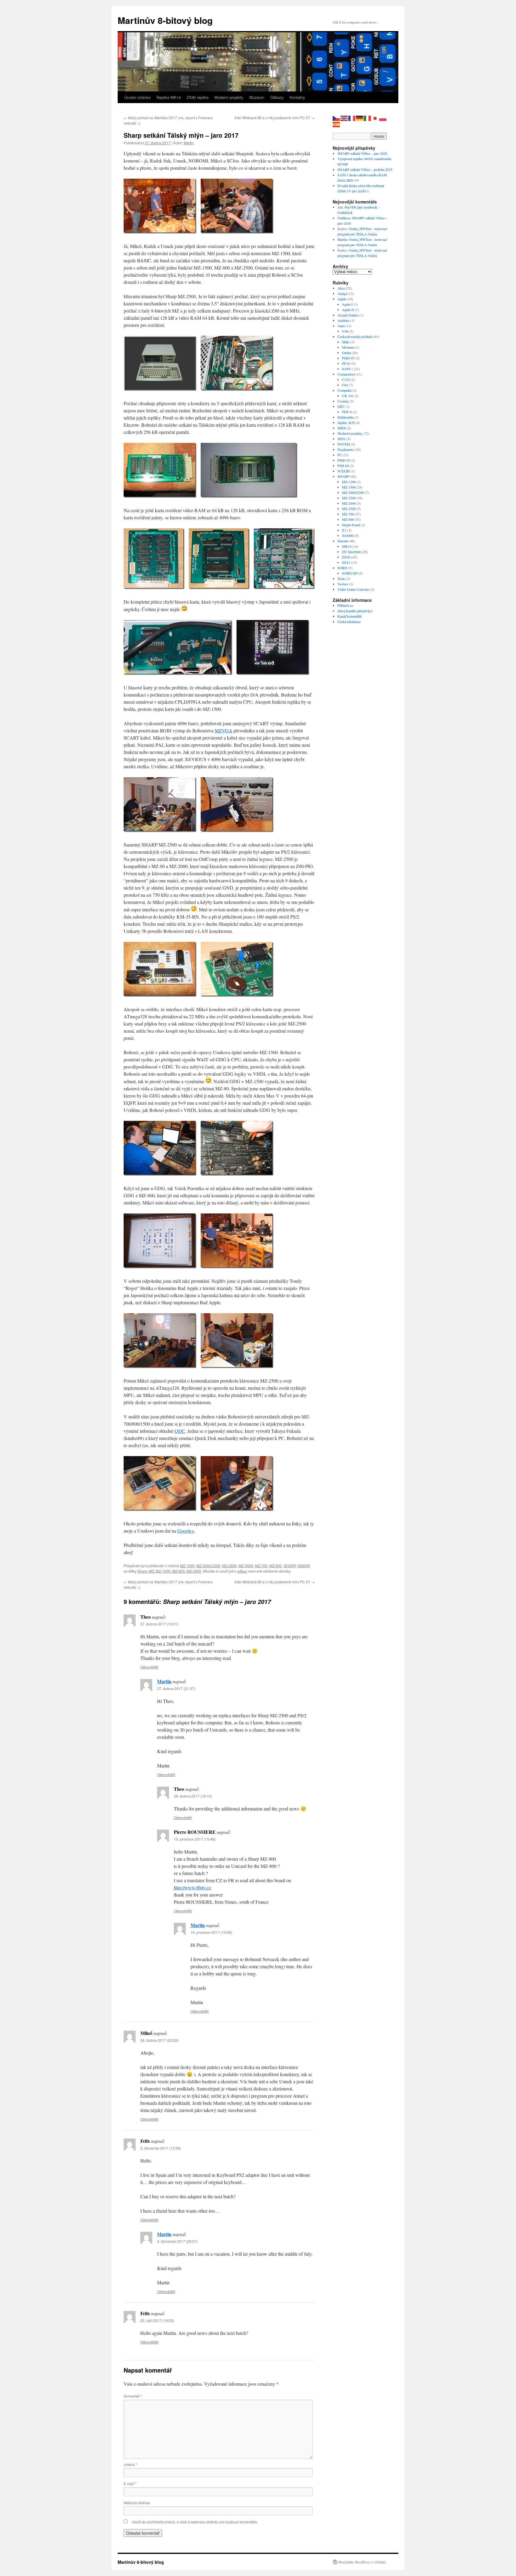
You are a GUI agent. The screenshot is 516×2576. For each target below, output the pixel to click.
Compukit (344, 390)
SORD (342, 568)
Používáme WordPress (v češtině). (363, 2562)
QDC (180, 1431)
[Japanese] (375, 118)
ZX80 (346, 557)
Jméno (130, 2464)
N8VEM (344, 444)
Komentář (133, 2396)
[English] (344, 118)
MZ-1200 (349, 482)
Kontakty (297, 97)
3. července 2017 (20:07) (177, 2241)
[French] (352, 118)
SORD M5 (350, 573)
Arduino (343, 320)
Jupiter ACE (346, 423)
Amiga (342, 293)
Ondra (346, 353)
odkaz (242, 1571)
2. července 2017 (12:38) (161, 2148)
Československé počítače (355, 336)
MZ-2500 (229, 1566)
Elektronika (345, 417)
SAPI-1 (347, 369)
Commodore (346, 374)
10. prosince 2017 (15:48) (195, 1839)
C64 (345, 385)
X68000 (304, 1566)
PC (340, 455)
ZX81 (346, 562)
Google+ (186, 1531)
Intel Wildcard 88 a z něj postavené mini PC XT (275, 118)
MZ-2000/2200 (208, 1566)
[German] (360, 118)
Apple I (347, 304)
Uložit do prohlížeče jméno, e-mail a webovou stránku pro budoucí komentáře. (195, 2522)
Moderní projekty (229, 97)
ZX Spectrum (351, 552)
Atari (341, 326)
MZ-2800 (349, 503)
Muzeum (257, 97)
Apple (342, 299)
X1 (344, 530)
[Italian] (368, 118)
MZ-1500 (187, 1566)
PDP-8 (347, 412)
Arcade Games (348, 315)
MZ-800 (276, 1566)
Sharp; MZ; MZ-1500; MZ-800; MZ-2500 (169, 1571)
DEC (341, 406)
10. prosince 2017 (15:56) (211, 1932)
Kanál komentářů (350, 616)
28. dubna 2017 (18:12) (193, 1796)
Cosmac (343, 401)
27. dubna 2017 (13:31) (159, 1624)
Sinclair (343, 541)
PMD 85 (348, 358)
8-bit (345, 331)
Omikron (344, 218)
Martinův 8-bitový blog (165, 20)
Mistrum (348, 347)
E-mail (130, 2484)
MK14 (347, 546)
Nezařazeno (346, 449)
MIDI (342, 428)
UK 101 (348, 396)
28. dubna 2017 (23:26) (159, 2040)
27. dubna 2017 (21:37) (176, 1688)
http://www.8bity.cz (192, 1887)
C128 (346, 379)
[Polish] (383, 118)
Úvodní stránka (137, 97)
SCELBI (344, 471)
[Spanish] (337, 124)
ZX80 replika (198, 97)
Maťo (346, 342)
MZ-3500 (246, 1566)
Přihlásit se (345, 605)
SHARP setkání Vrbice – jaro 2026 (362, 153)
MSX (341, 439)
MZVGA (224, 730)
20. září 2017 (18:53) (157, 2320)
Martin (189, 143)
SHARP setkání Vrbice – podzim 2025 (365, 169)
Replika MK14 (169, 97)
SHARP (290, 1566)
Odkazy (277, 97)
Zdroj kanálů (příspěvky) (355, 611)
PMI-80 (343, 466)
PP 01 (346, 363)
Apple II (348, 310)
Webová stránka (137, 2503)
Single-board (351, 525)
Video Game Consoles (353, 589)
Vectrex (343, 584)
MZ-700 (261, 1566)
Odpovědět (149, 1667)
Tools (341, 578)
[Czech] (337, 118)
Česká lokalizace (349, 622)
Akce (341, 288)
